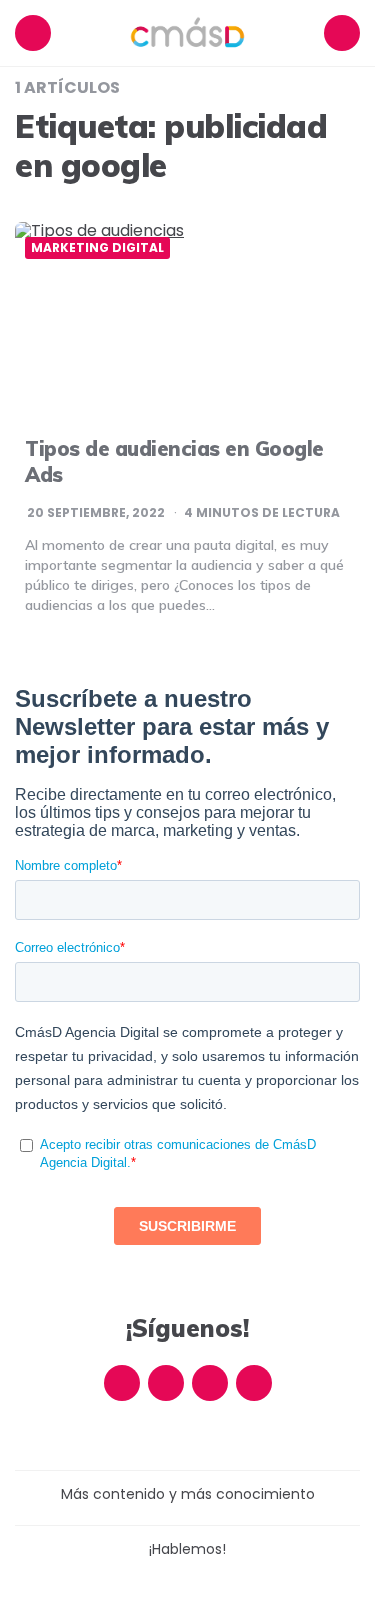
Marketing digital (97, 248)
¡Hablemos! (187, 1549)
